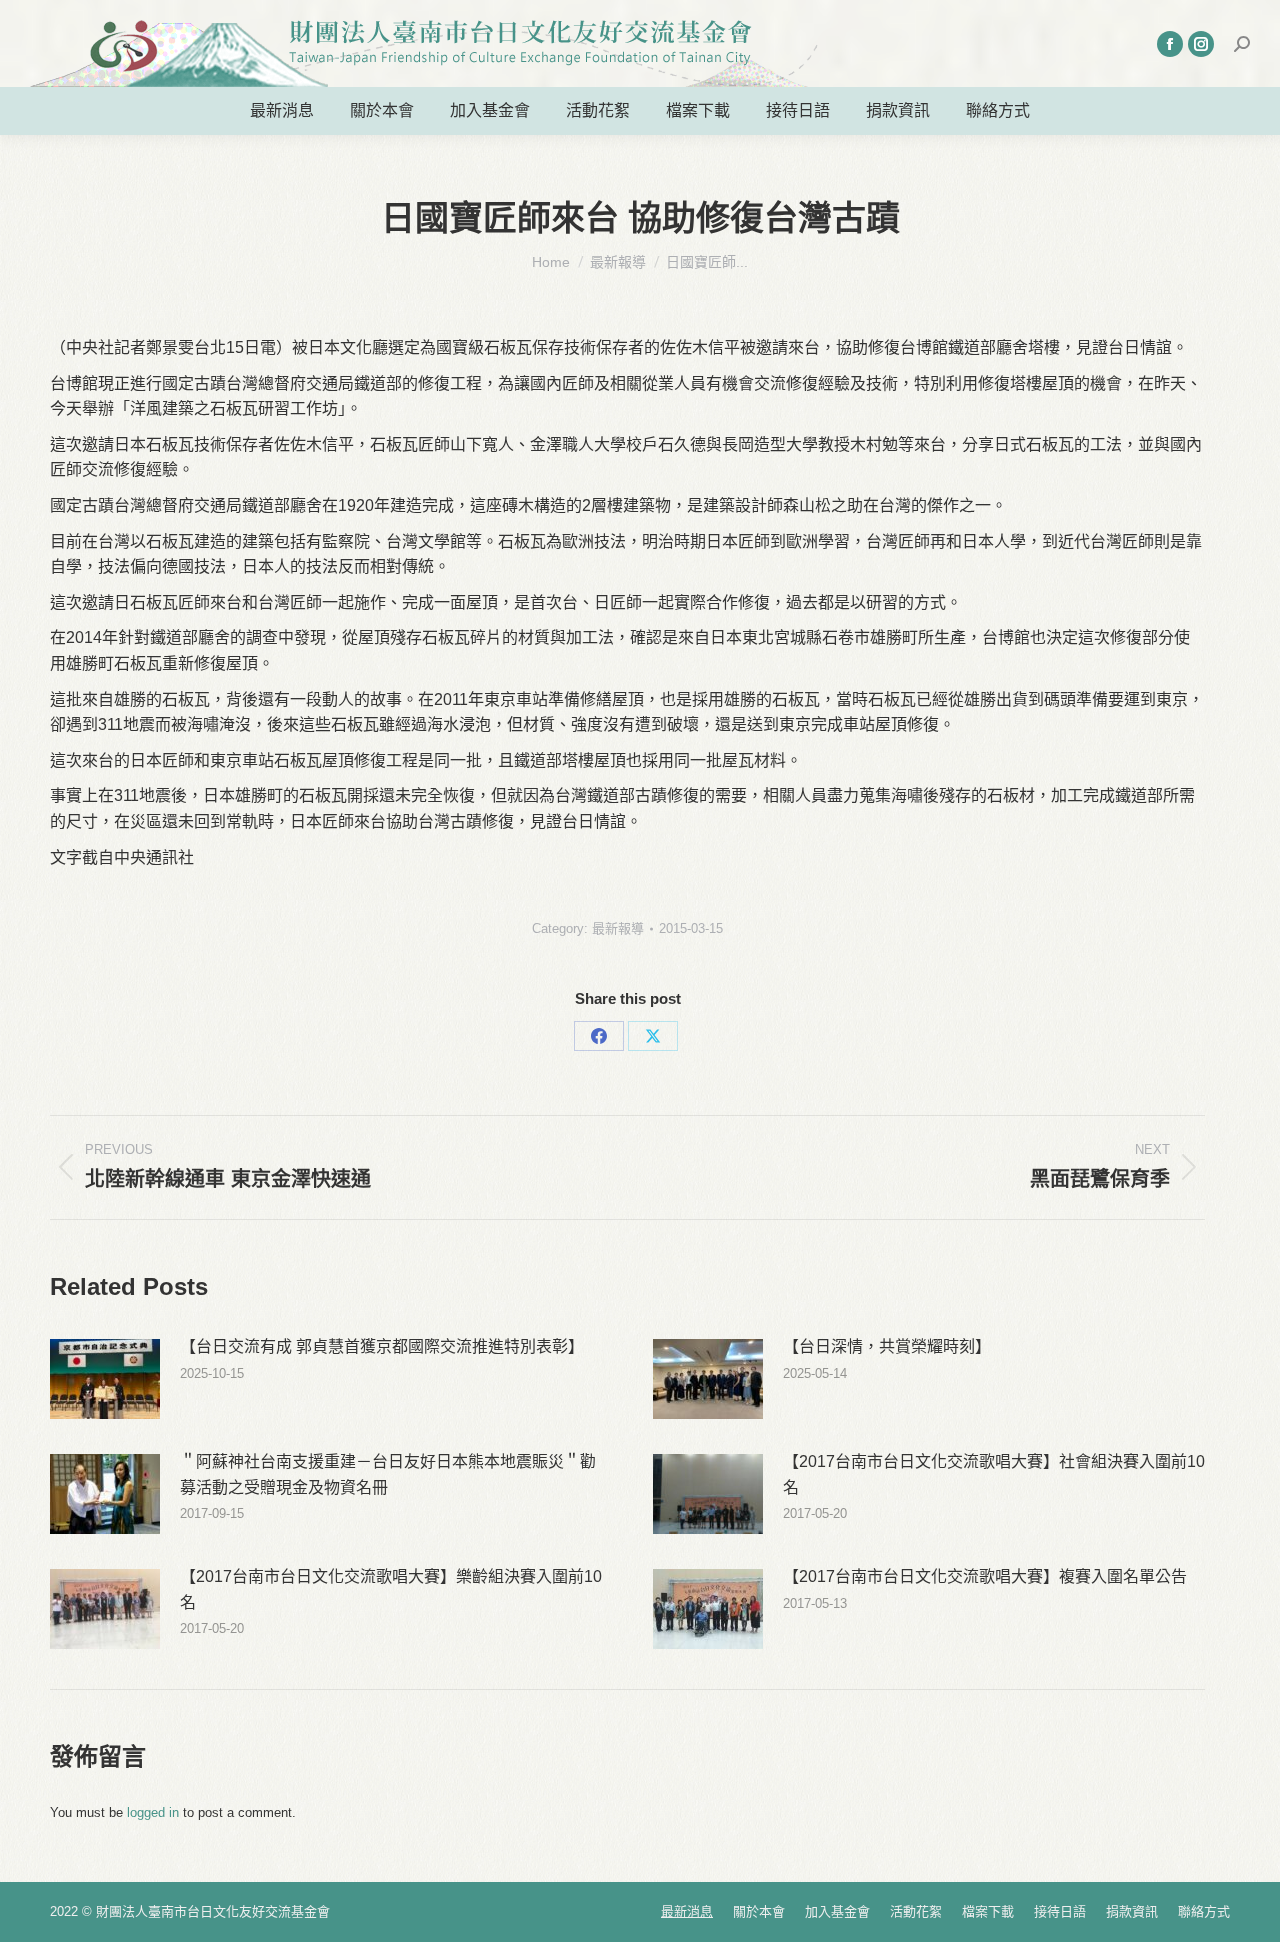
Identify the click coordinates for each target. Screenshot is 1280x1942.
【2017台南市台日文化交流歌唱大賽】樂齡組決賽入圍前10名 (391, 1589)
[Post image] (105, 1379)
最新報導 (618, 928)
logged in (153, 1812)
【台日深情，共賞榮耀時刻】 (887, 1346)
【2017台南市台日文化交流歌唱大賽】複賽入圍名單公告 (985, 1576)
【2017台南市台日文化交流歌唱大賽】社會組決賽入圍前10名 (994, 1474)
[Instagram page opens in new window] (1201, 44)
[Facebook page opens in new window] (1170, 44)
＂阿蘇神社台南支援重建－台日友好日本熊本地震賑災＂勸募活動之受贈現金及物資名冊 (388, 1474)
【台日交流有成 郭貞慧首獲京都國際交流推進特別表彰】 (382, 1346)
